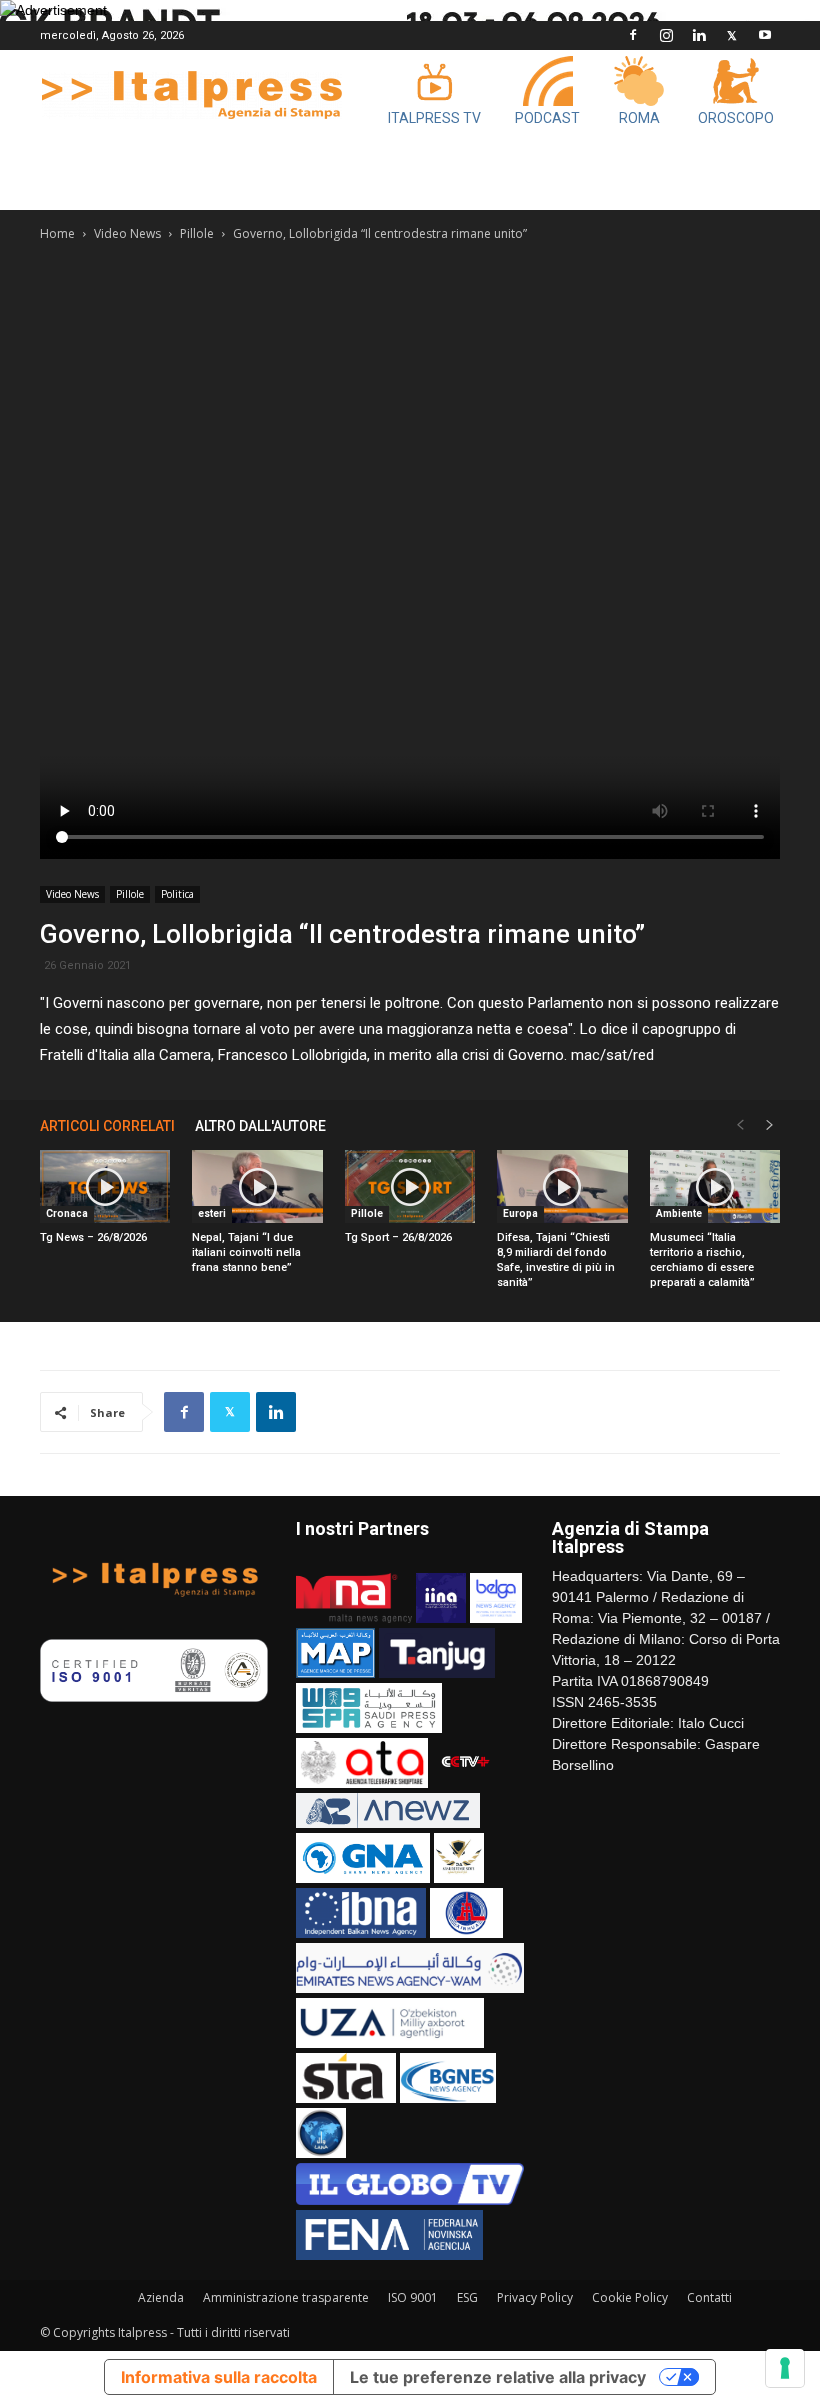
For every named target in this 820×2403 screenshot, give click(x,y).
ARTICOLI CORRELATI (107, 1126)
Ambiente (679, 1213)
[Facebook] (633, 35)
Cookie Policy (630, 2297)
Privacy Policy (535, 2297)
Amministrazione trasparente (286, 2297)
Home (57, 233)
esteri (212, 1213)
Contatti (709, 2297)
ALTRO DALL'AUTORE (260, 1126)
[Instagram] (666, 35)
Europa (520, 1213)
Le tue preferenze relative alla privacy (498, 2377)
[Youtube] (765, 35)
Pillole (197, 233)
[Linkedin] (699, 35)
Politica (177, 894)
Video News (127, 233)
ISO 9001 (413, 2297)
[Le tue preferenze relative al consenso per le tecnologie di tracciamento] (785, 2368)
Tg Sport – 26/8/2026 (398, 1237)
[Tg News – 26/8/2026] (105, 1186)
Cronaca (67, 1213)
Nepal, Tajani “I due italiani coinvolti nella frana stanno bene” (246, 1252)
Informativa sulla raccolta (219, 2377)
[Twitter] (732, 35)
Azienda (161, 2297)
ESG (467, 2297)
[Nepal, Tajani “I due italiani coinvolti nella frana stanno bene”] (257, 1186)
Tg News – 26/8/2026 (93, 1237)
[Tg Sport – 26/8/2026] (410, 1186)
